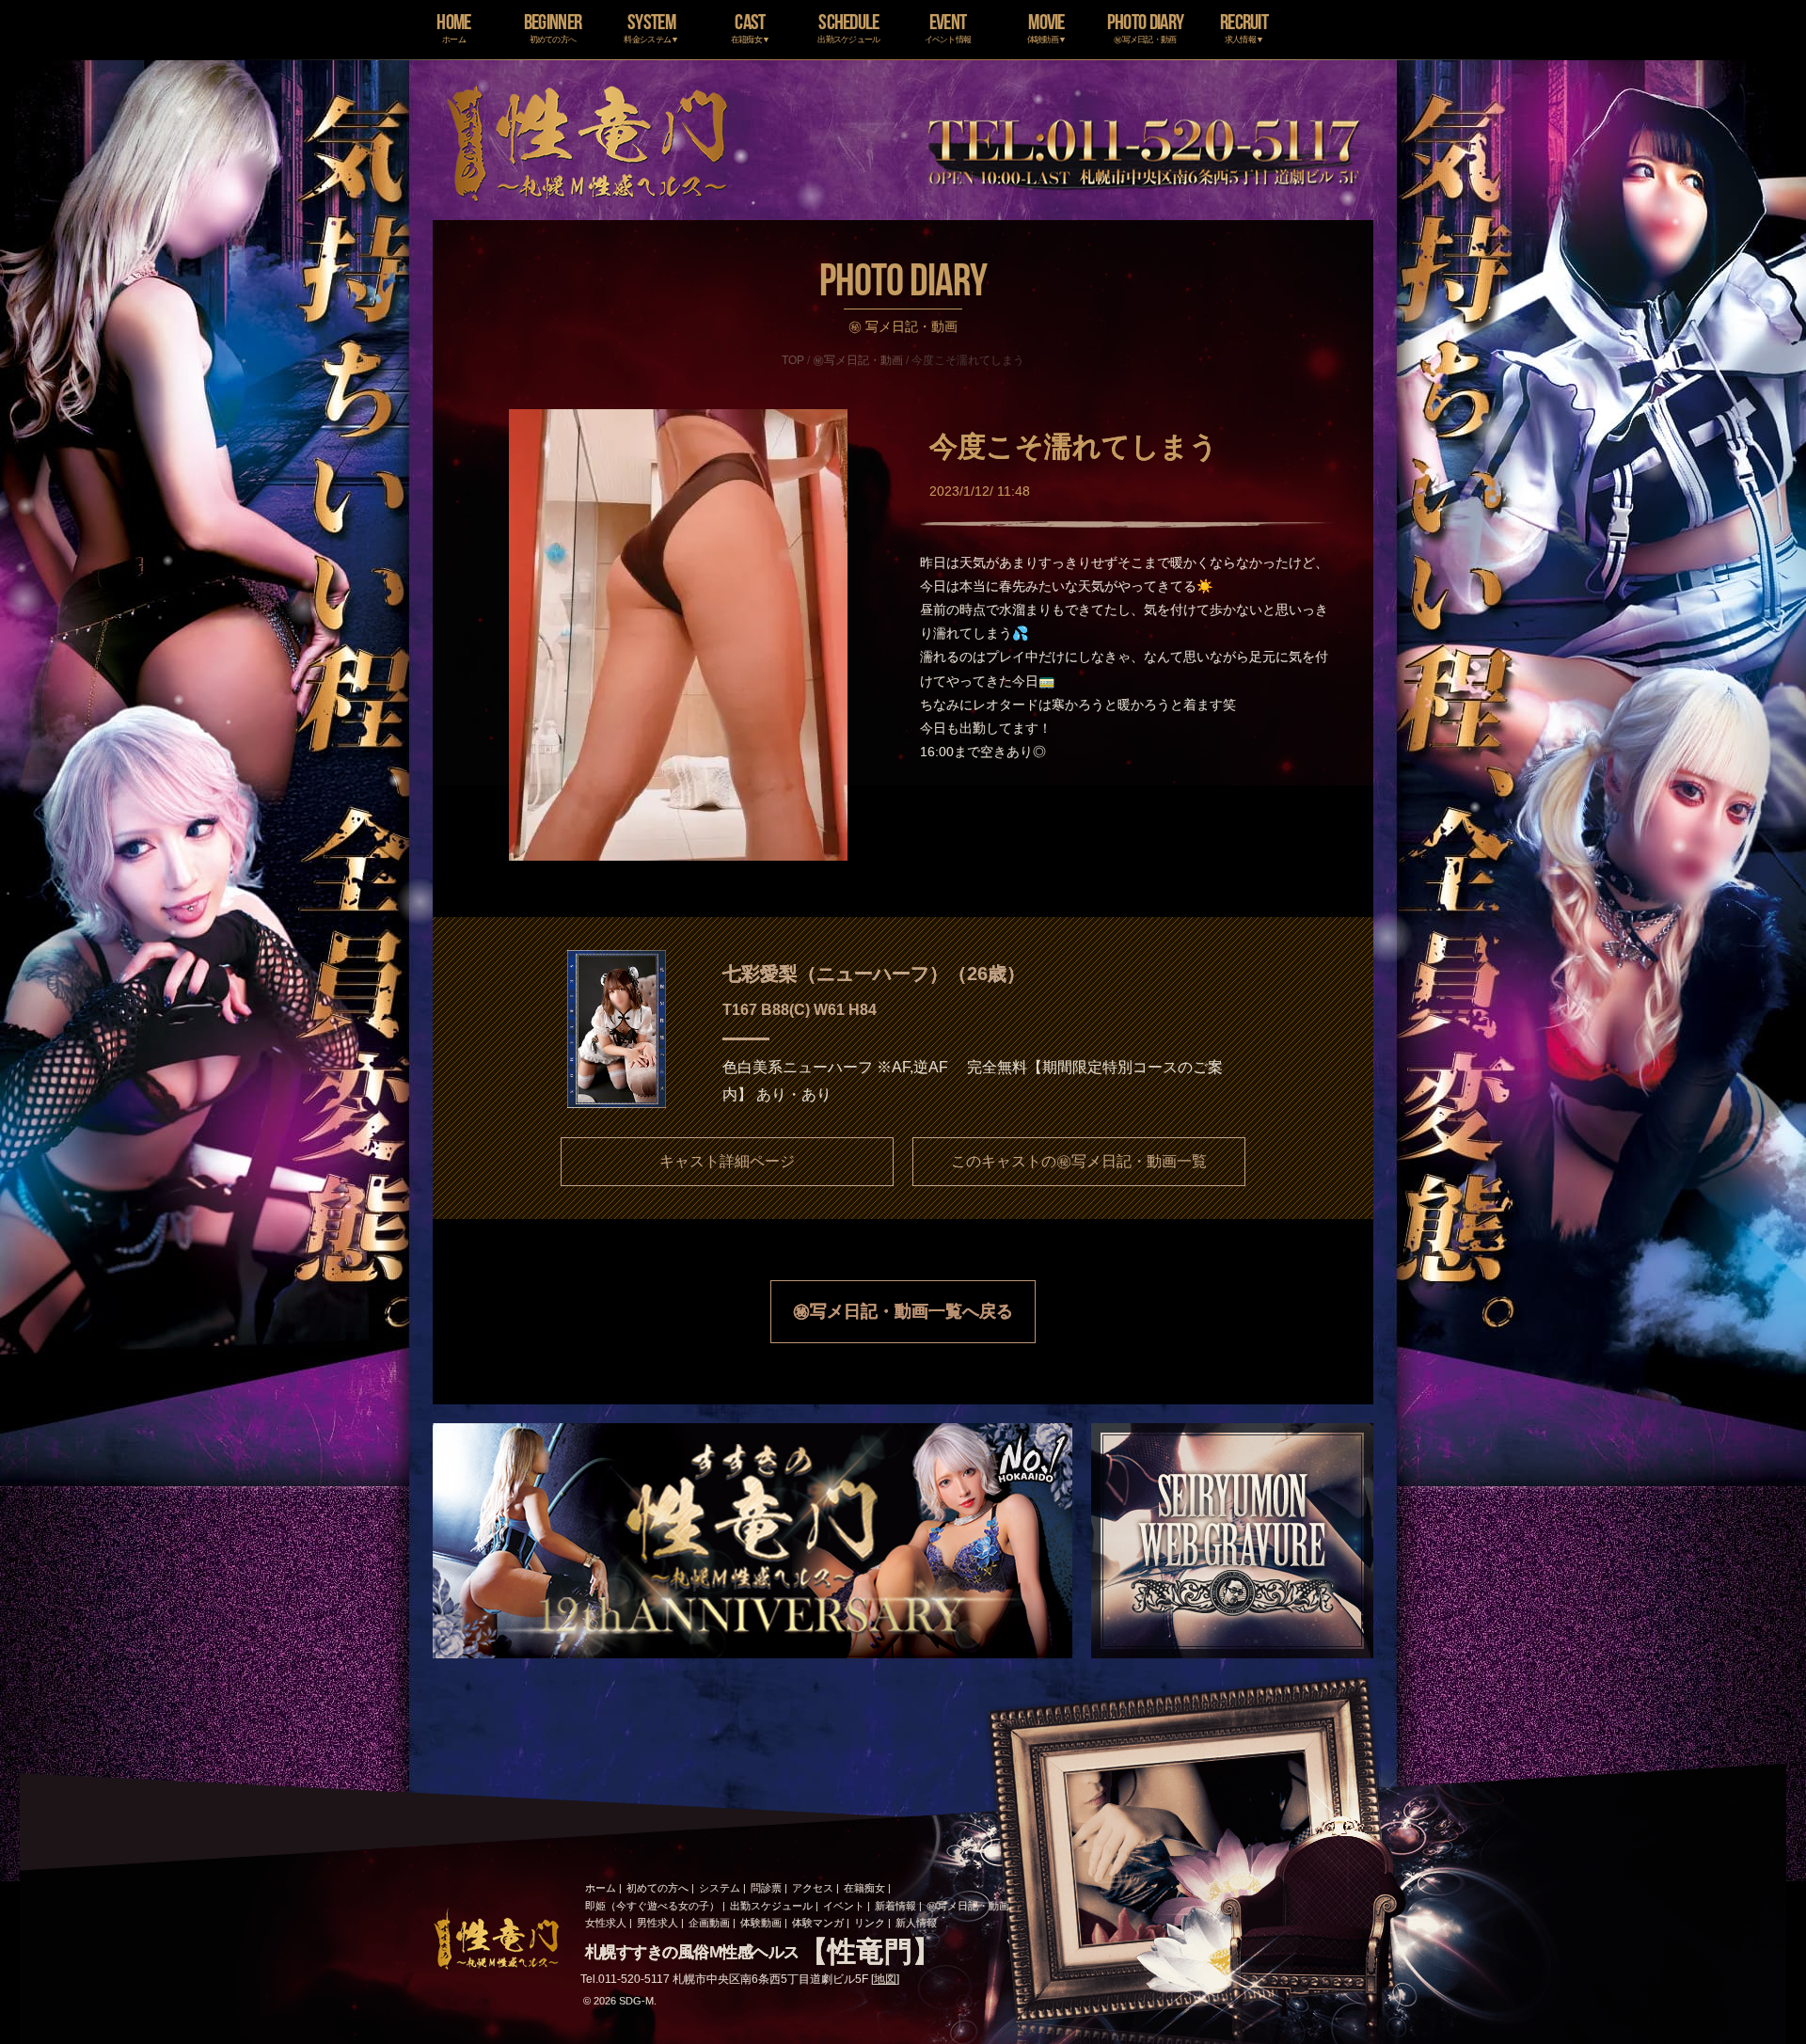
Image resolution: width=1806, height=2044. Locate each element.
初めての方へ (657, 1888)
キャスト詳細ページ (727, 1161)
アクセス (813, 1888)
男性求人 (657, 1923)
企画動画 (709, 1923)
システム (720, 1888)
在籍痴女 (864, 1888)
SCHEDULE (848, 27)
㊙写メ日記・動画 (858, 360)
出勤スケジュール (771, 1906)
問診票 (766, 1888)
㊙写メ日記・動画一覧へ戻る (903, 1311)
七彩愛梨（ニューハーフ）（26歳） (874, 974)
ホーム (601, 1888)
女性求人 (606, 1923)
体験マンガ (818, 1923)
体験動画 (761, 1923)
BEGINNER (553, 27)
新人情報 (916, 1923)
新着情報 (895, 1906)
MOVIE (1047, 27)
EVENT (948, 27)
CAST (751, 27)
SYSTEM (651, 27)
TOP (793, 360)
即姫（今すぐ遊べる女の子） (652, 1906)
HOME (453, 27)
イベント (844, 1906)
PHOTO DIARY (1145, 27)
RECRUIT (1244, 27)
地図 (885, 1979)
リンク (870, 1923)
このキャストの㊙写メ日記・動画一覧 (1079, 1161)
